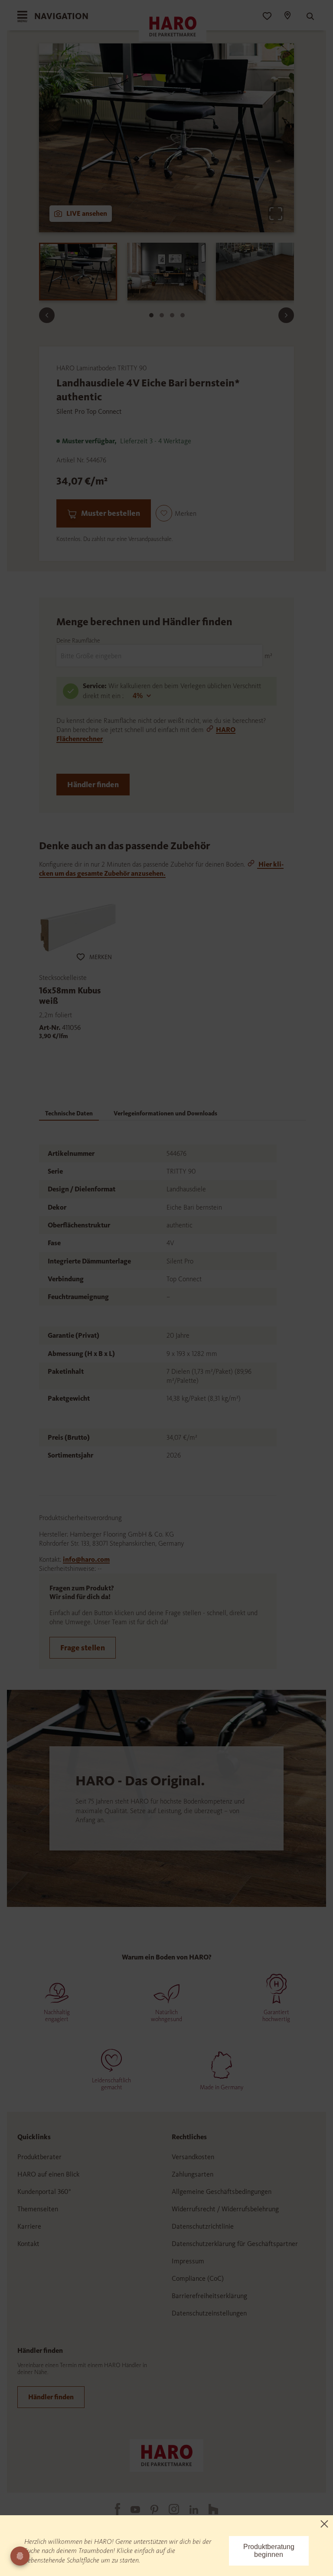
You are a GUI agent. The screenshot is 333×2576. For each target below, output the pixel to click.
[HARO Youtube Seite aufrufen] (130, 2509)
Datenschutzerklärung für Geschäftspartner (235, 2244)
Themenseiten (38, 2209)
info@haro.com (86, 1559)
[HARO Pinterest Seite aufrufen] (149, 2509)
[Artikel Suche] (306, 16)
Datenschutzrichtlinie (203, 2226)
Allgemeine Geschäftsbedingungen (222, 2192)
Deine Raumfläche (78, 641)
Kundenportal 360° (44, 2192)
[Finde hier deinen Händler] (287, 16)
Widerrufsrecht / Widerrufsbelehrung (225, 2209)
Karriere (29, 2226)
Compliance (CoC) (198, 2278)
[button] (176, 513)
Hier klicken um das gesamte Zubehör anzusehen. (161, 869)
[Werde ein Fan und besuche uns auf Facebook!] (112, 2509)
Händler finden (93, 785)
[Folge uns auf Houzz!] (208, 2509)
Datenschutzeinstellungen (209, 2313)
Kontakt (28, 2244)
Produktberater (39, 2157)
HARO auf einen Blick (48, 2174)
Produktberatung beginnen (269, 2551)
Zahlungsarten (193, 2174)
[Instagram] (169, 2509)
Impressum (188, 2261)
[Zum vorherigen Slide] (47, 315)
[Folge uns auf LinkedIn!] (189, 2509)
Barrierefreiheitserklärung (209, 2296)
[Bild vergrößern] (276, 214)
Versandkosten (193, 2157)
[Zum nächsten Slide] (286, 315)
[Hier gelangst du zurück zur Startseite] (166, 2455)
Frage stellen (83, 1648)
